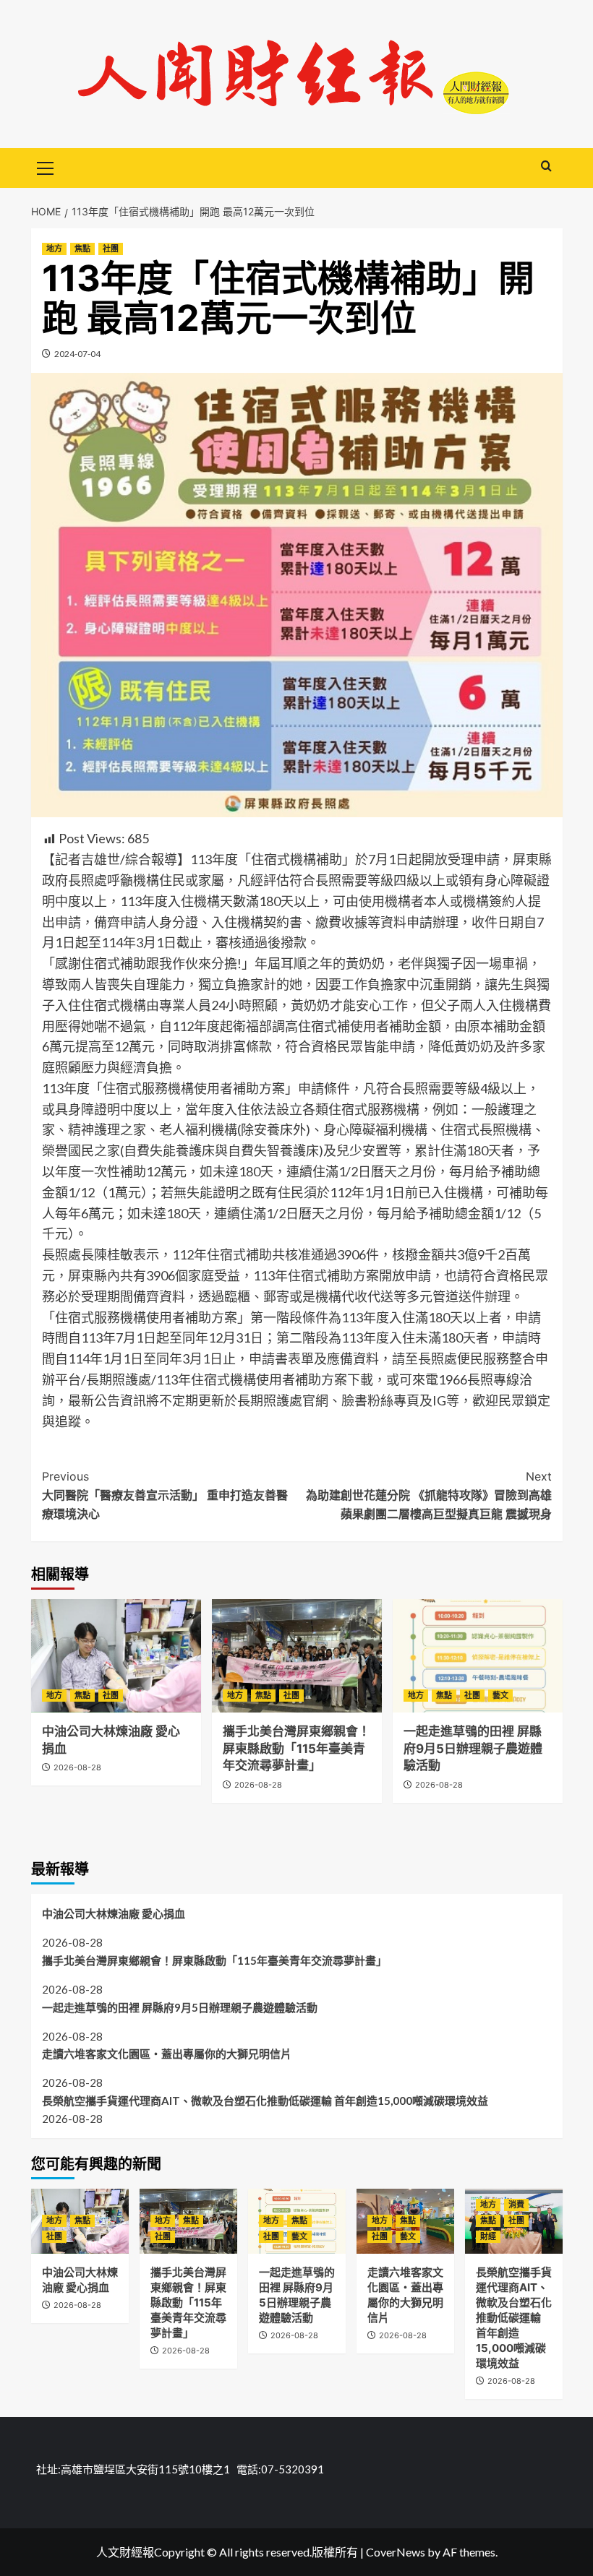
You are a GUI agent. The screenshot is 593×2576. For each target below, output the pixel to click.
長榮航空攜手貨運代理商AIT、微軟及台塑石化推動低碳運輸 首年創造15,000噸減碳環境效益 (265, 2101)
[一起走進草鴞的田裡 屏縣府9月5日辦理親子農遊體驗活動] (478, 1656)
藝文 (500, 1695)
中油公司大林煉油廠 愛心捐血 (114, 1913)
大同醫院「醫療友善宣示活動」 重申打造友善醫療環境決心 (165, 1495)
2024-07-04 (77, 354)
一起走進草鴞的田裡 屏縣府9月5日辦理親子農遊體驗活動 (473, 1749)
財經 (488, 2236)
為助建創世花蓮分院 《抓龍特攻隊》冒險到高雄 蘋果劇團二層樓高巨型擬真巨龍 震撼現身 (429, 1495)
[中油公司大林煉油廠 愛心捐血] (116, 1656)
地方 (54, 249)
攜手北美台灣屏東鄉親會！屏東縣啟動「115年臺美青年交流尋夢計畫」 (296, 1749)
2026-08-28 (77, 1767)
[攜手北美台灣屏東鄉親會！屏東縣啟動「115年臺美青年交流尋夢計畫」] (297, 1656)
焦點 (82, 249)
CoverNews (396, 2552)
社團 (111, 249)
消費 (516, 2205)
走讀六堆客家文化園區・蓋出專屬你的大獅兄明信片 (167, 2054)
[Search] (546, 167)
